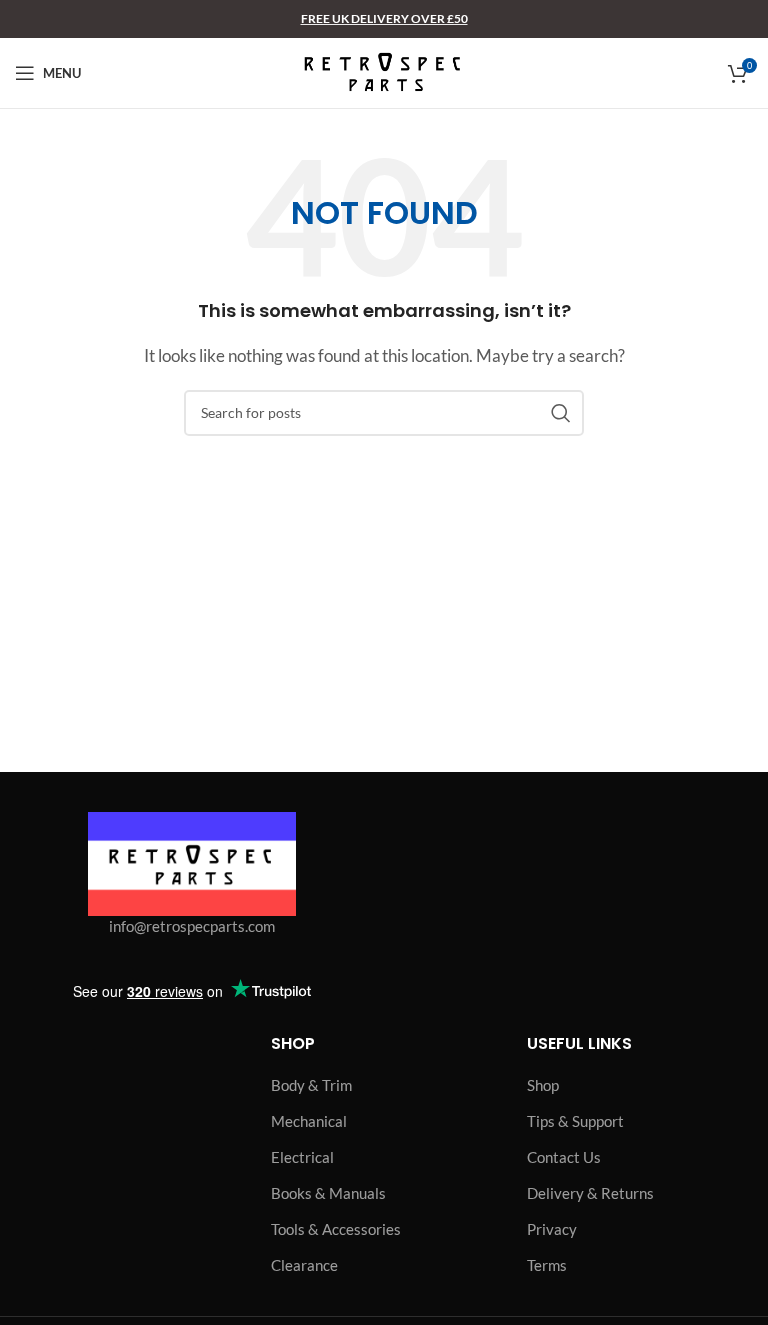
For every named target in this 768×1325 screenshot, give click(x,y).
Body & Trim (311, 1085)
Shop (543, 1085)
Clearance (304, 1265)
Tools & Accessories (336, 1229)
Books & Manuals (328, 1193)
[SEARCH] (561, 413)
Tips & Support (575, 1121)
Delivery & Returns (590, 1193)
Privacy (552, 1229)
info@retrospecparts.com (192, 926)
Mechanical (309, 1121)
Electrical (302, 1157)
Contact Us (564, 1157)
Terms (547, 1265)
